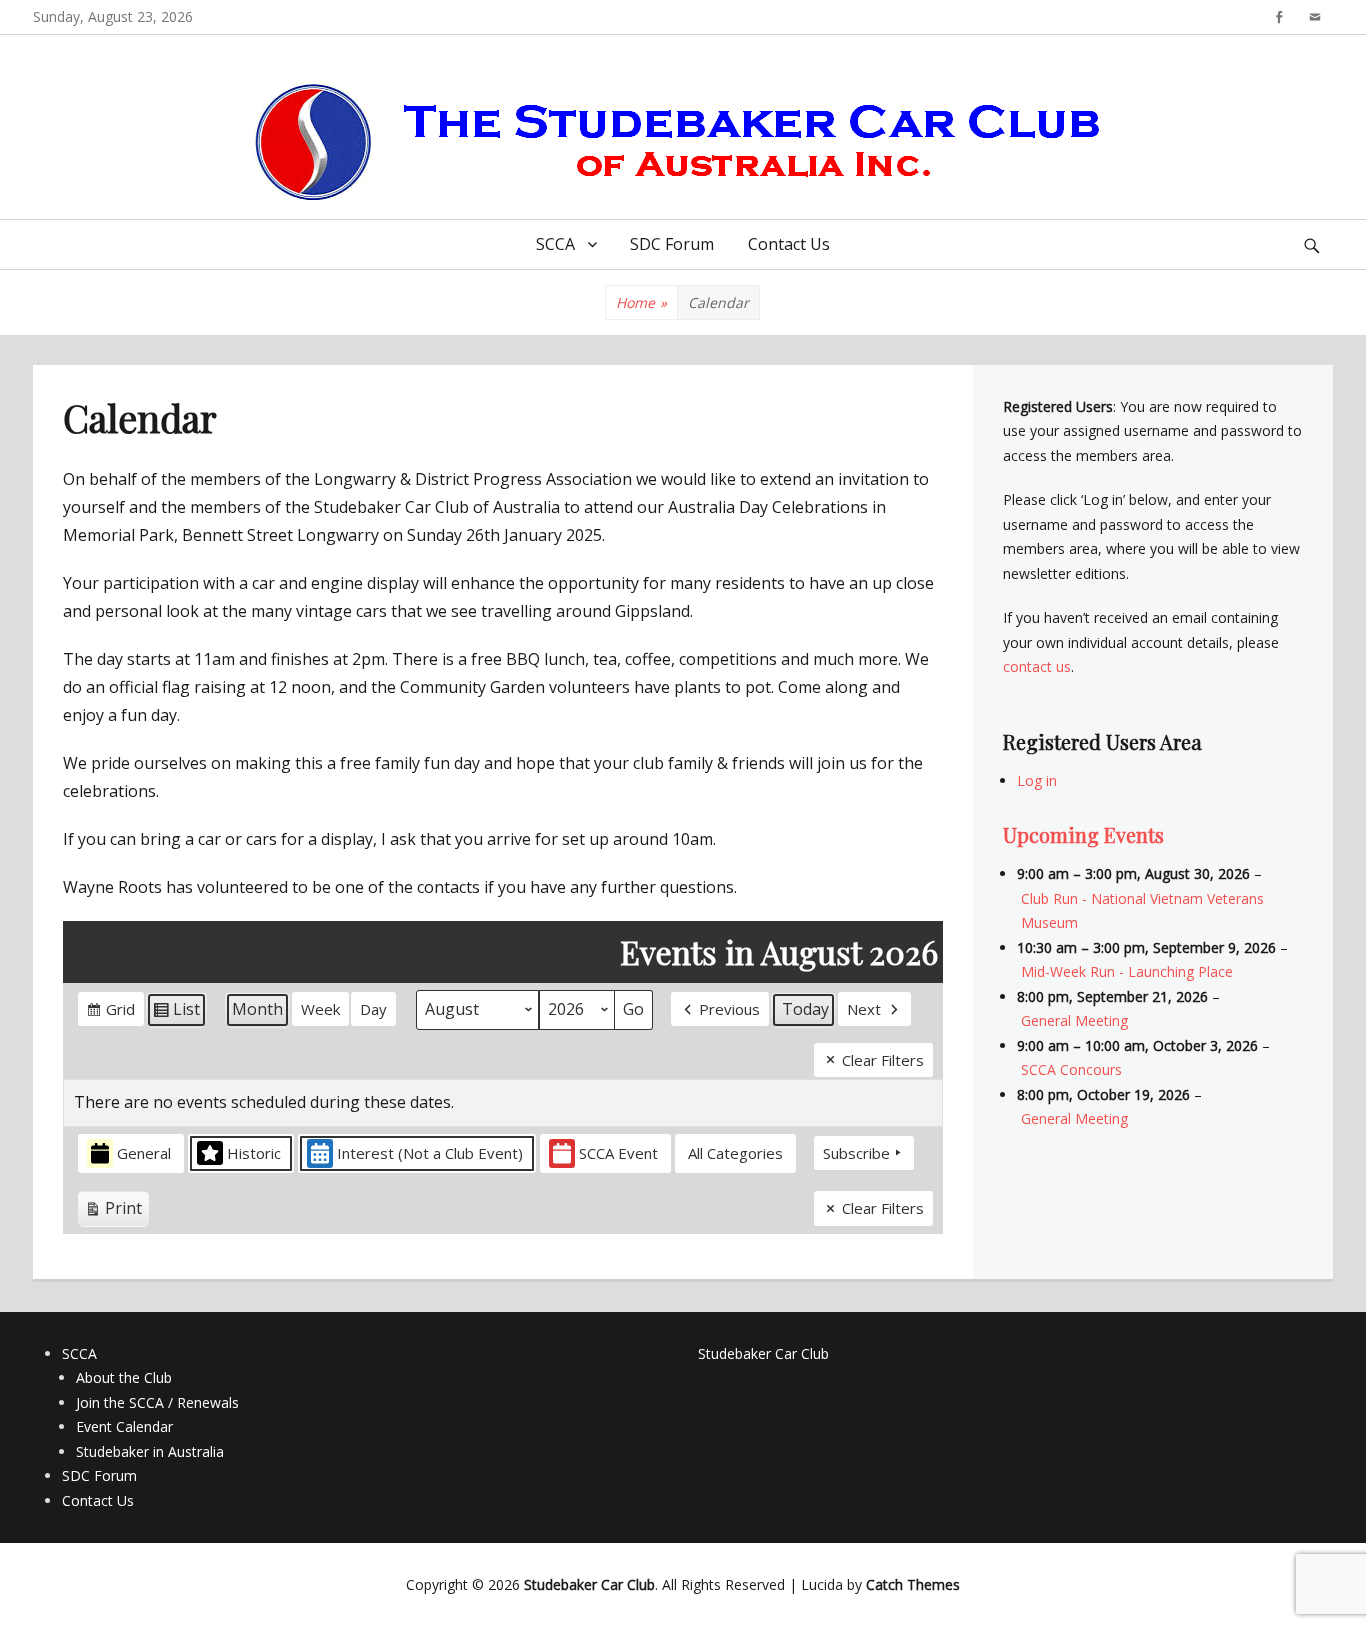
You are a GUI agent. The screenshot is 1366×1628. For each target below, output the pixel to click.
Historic (254, 1153)
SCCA (555, 244)
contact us (1037, 666)
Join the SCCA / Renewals (157, 1402)
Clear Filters (883, 1060)
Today (805, 1009)
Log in (1037, 780)
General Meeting (1074, 1020)
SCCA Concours (1071, 1069)
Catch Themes (913, 1584)
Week (320, 1009)
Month (257, 1009)
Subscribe (856, 1153)
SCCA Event (618, 1153)
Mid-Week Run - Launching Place (1127, 971)
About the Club (124, 1377)
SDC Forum (672, 244)
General (144, 1153)
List (176, 1013)
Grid (110, 1012)
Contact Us (789, 244)
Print (113, 1212)
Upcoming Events (1083, 834)
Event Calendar (124, 1426)
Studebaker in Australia (150, 1451)
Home (641, 302)
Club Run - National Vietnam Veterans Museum (1142, 911)
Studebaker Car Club (763, 1353)
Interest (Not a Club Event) (430, 1153)
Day (373, 1009)
